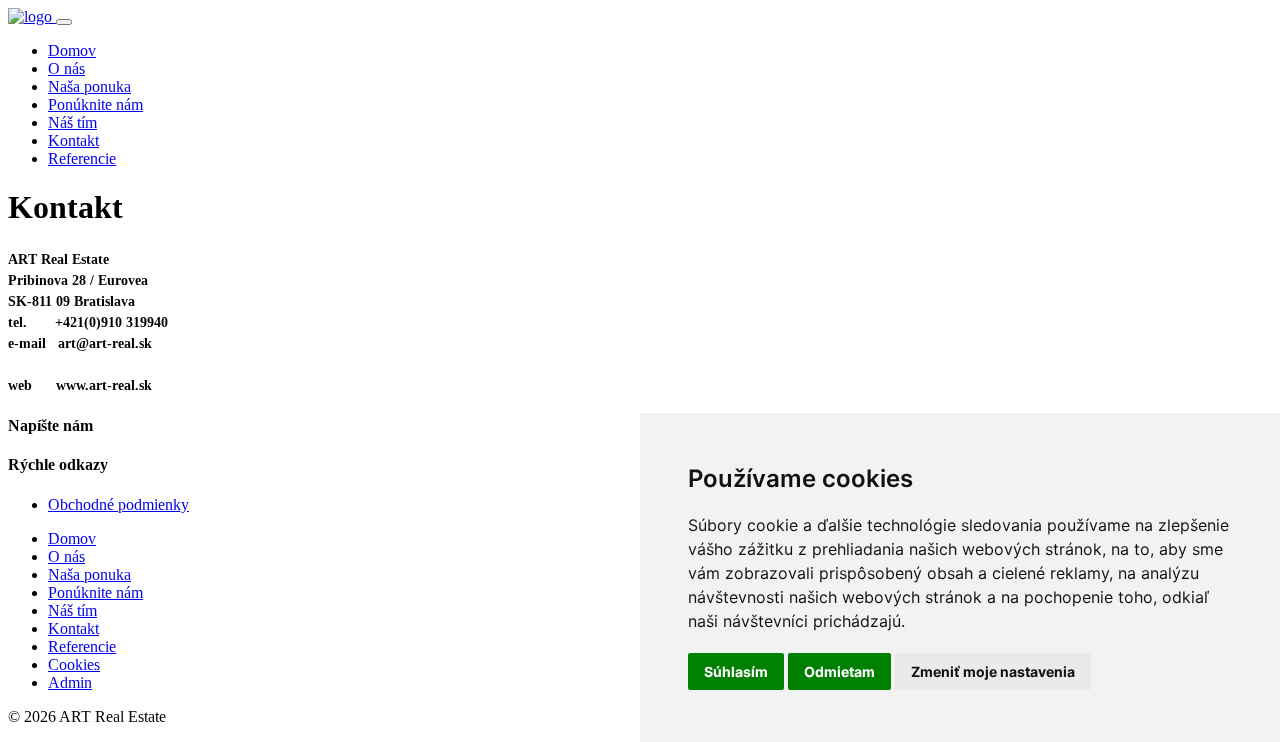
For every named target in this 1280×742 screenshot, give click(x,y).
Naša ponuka (89, 86)
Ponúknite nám (95, 104)
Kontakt (73, 140)
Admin (70, 682)
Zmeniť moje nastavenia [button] (993, 671)
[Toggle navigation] (64, 22)
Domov (72, 50)
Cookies (74, 664)
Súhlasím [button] (736, 671)
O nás (66, 68)
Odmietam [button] (839, 671)
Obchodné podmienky (118, 504)
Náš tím (72, 122)
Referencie (82, 158)
